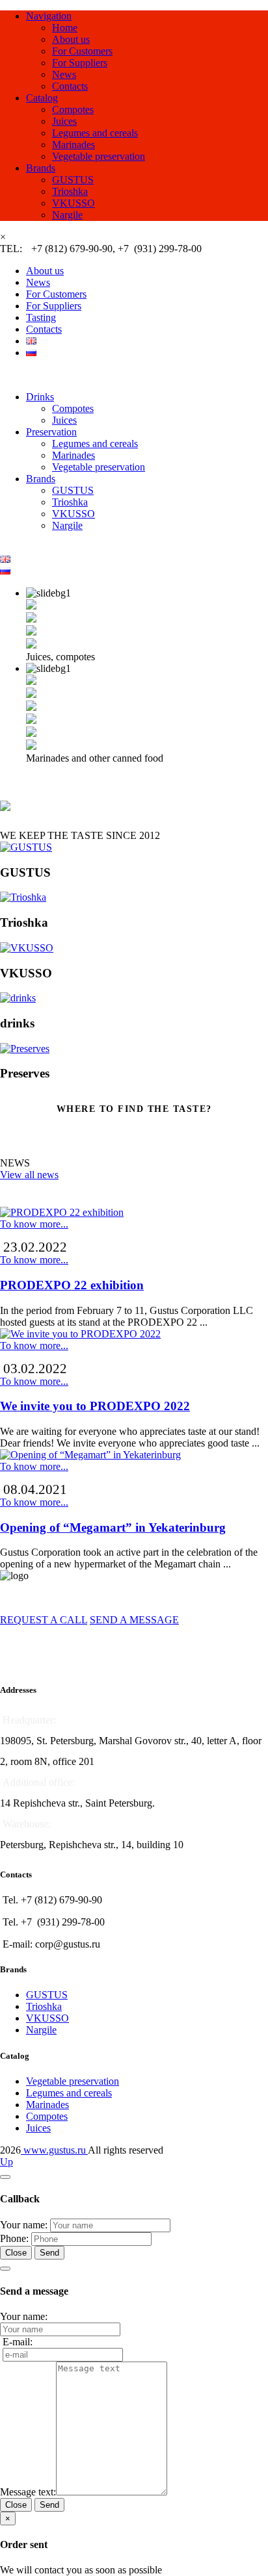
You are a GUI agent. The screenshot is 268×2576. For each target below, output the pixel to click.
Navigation (49, 16)
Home (65, 28)
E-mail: (18, 2342)
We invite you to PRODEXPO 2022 (95, 1406)
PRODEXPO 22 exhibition (72, 1285)
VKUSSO (74, 203)
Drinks (40, 397)
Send (49, 2253)
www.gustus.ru (54, 2150)
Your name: (24, 2225)
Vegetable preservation (99, 156)
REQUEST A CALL (44, 1620)
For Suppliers (80, 63)
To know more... (34, 1224)
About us (71, 39)
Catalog (42, 98)
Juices (64, 121)
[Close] (5, 2177)
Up (7, 2162)
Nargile (67, 215)
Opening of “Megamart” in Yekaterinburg (113, 1527)
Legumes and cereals (95, 133)
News (64, 74)
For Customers (82, 51)
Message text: (28, 2492)
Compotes (73, 109)
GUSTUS (73, 180)
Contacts (70, 86)
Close (16, 2253)
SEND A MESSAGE (134, 1620)
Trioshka (70, 191)
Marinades (74, 145)
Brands (41, 168)
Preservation (51, 432)
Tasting (41, 317)
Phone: (14, 2238)
